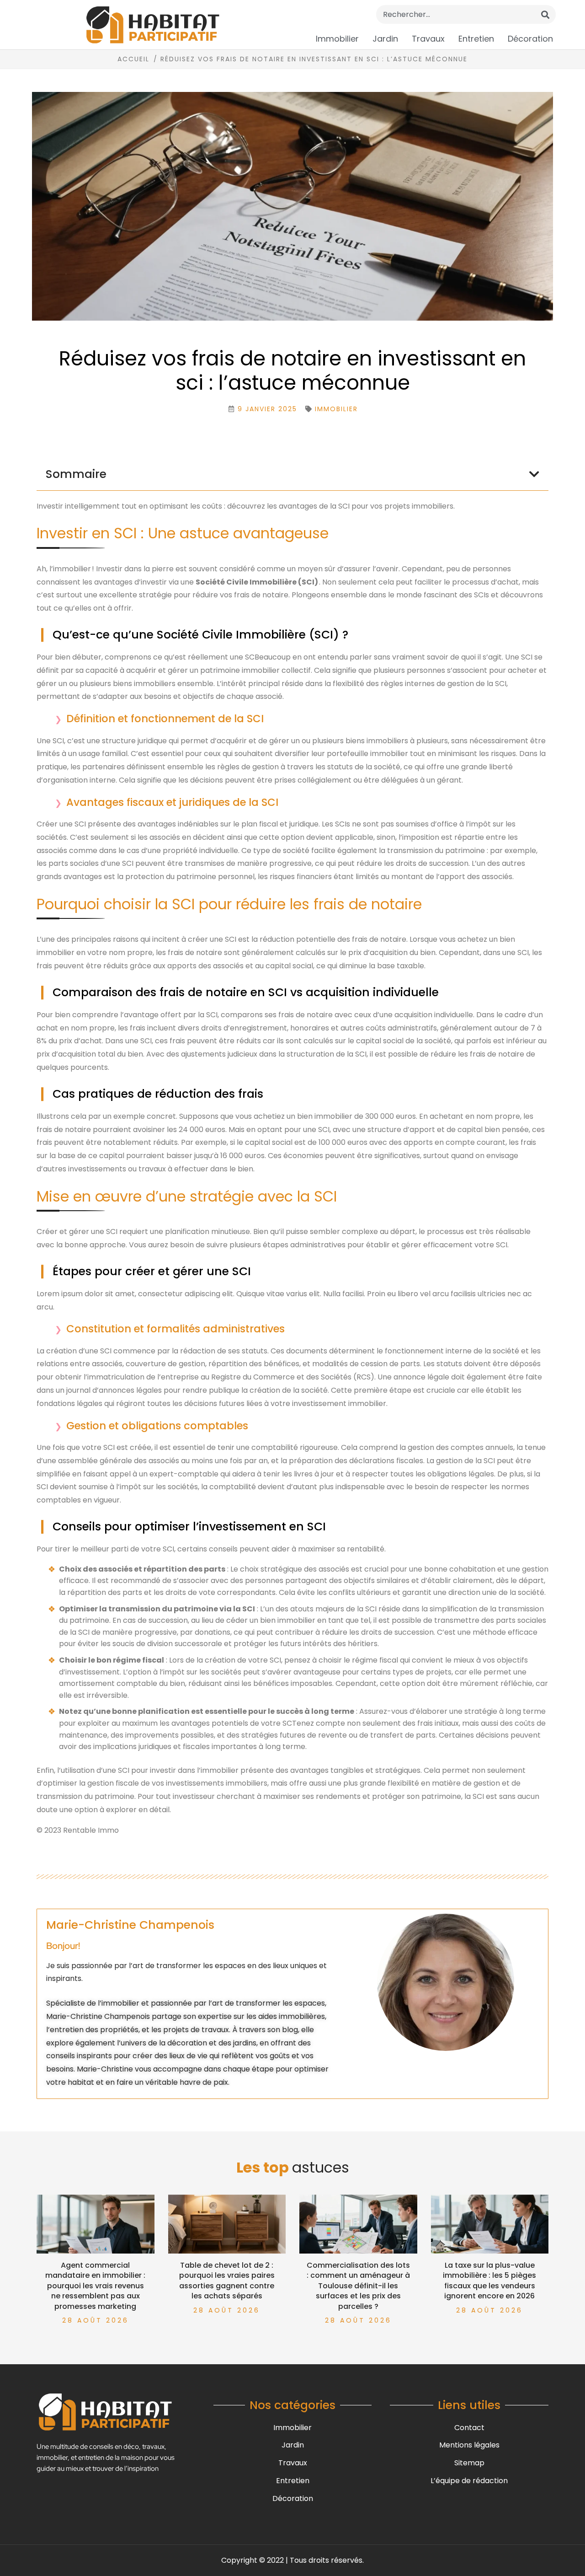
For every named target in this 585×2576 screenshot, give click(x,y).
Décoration (530, 39)
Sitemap (469, 2463)
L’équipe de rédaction (469, 2481)
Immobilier (337, 39)
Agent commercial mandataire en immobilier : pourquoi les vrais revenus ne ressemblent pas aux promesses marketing (95, 2286)
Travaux (428, 39)
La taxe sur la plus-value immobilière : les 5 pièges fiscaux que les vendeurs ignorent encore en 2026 (489, 2281)
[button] (534, 474)
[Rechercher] (545, 14)
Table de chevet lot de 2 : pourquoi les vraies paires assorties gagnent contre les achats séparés (227, 2281)
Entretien (476, 39)
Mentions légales (469, 2445)
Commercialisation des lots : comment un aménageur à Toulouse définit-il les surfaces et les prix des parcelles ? (358, 2286)
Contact (469, 2428)
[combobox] (466, 14)
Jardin (385, 39)
